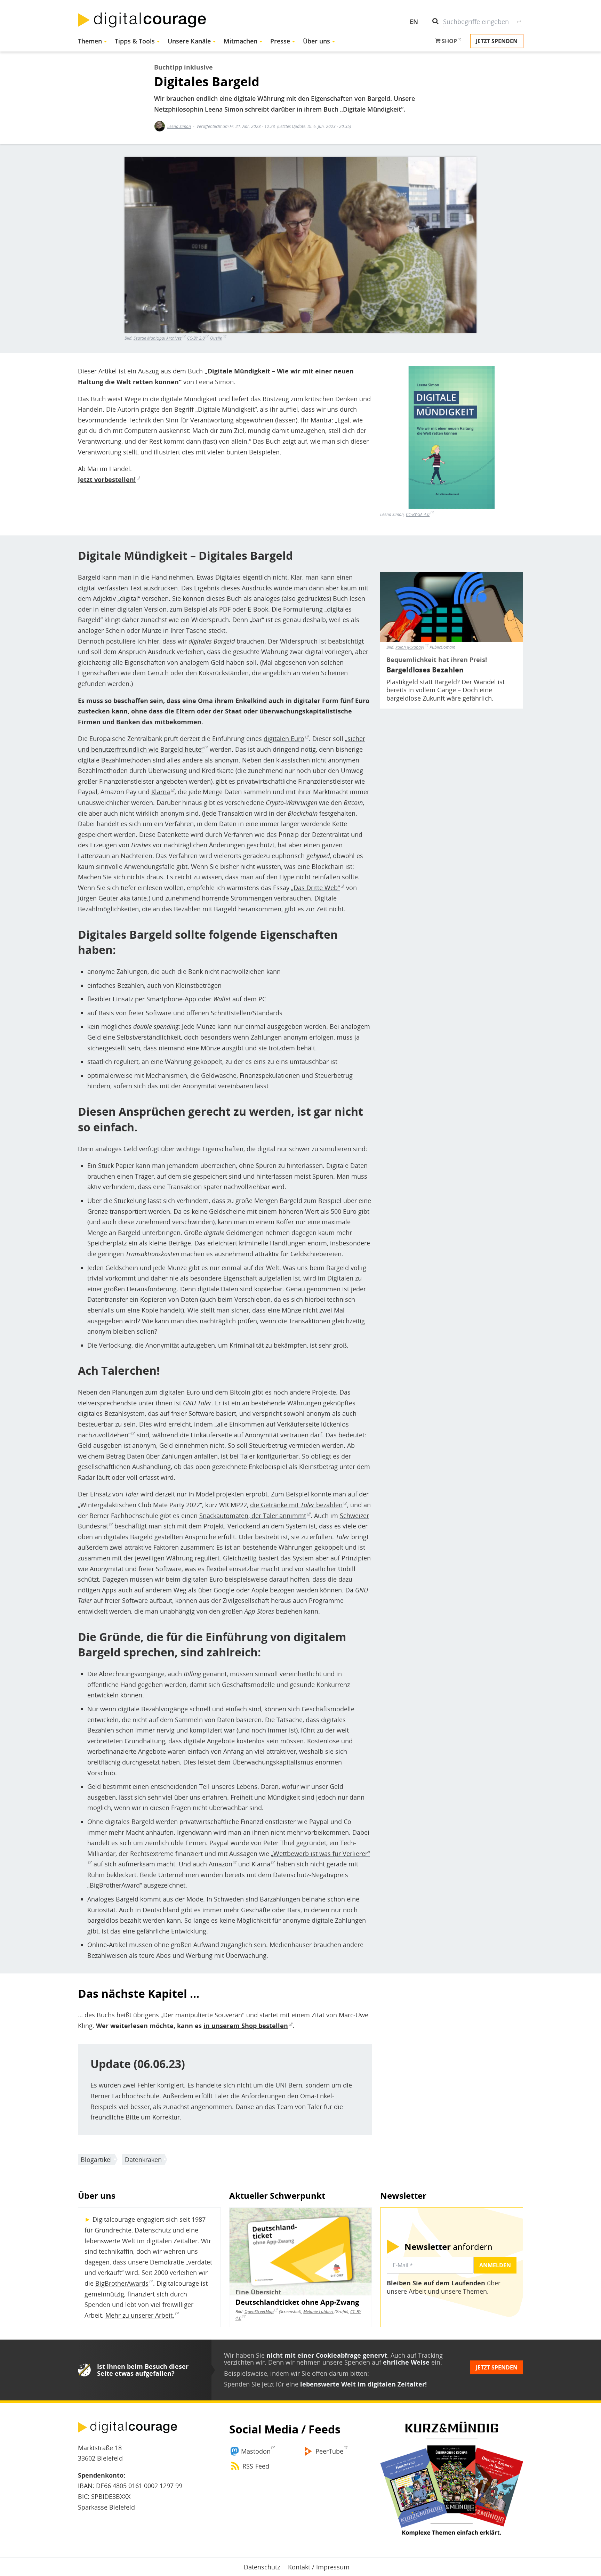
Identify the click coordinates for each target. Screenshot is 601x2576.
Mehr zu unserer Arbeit (139, 2315)
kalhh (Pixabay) (410, 647)
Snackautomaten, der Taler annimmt (253, 1516)
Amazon (221, 1864)
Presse (280, 41)
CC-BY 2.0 (196, 338)
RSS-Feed (256, 2466)
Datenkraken (143, 2159)
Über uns (316, 41)
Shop (449, 41)
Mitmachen (241, 41)
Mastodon (256, 2451)
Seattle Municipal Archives (158, 338)
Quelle (216, 338)
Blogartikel (96, 2159)
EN (414, 22)
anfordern (448, 2247)
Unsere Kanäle (189, 41)
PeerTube (329, 2451)
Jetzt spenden (497, 41)
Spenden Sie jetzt (249, 2384)
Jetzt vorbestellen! (107, 479)
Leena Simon (179, 126)
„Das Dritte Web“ (315, 888)
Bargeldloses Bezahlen (425, 670)
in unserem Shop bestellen (246, 2026)
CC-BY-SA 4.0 (418, 514)
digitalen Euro (284, 738)
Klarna (161, 792)
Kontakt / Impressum (319, 2567)
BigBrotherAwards (122, 2283)
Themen (90, 41)
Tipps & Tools (135, 41)
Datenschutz (262, 2567)
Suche (519, 22)
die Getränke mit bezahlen (296, 1505)
